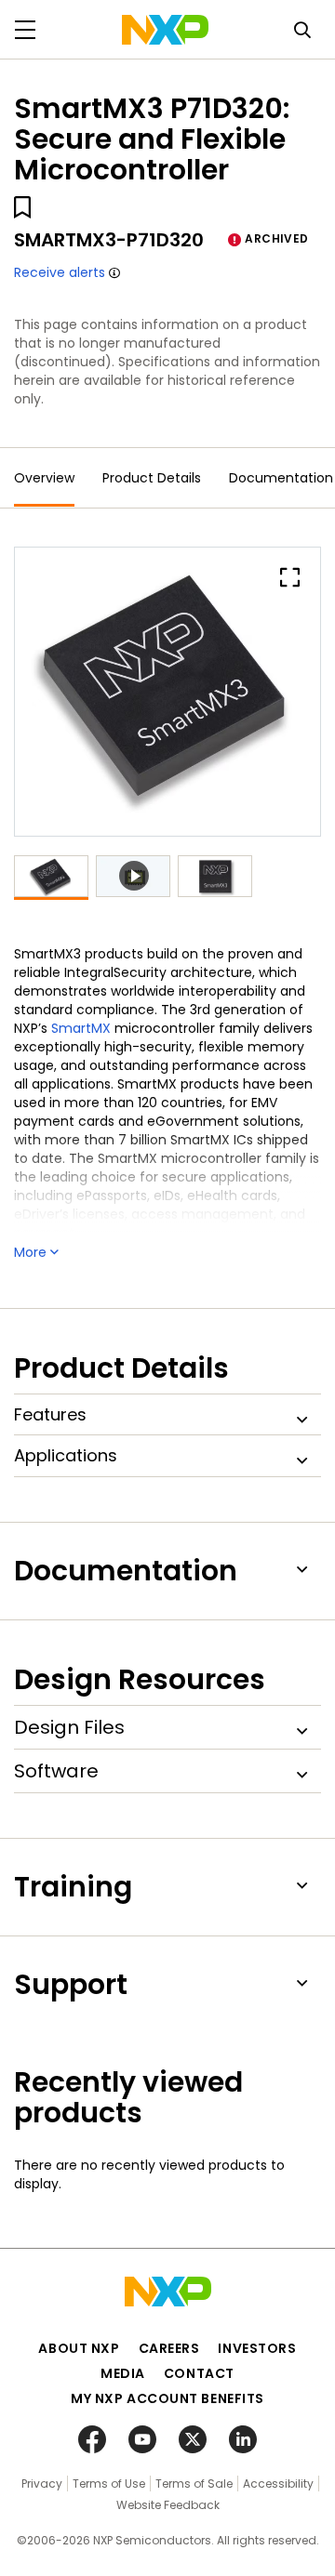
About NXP (79, 2348)
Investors (257, 2348)
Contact (199, 2373)
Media (123, 2373)
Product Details (152, 478)
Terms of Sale (194, 2484)
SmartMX (83, 1028)
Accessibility (278, 2484)
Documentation (281, 478)
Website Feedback (168, 2505)
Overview (44, 478)
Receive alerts (60, 272)
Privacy (42, 2484)
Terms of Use (109, 2484)
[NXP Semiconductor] (165, 30)
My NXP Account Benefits (167, 2398)
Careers (169, 2348)
